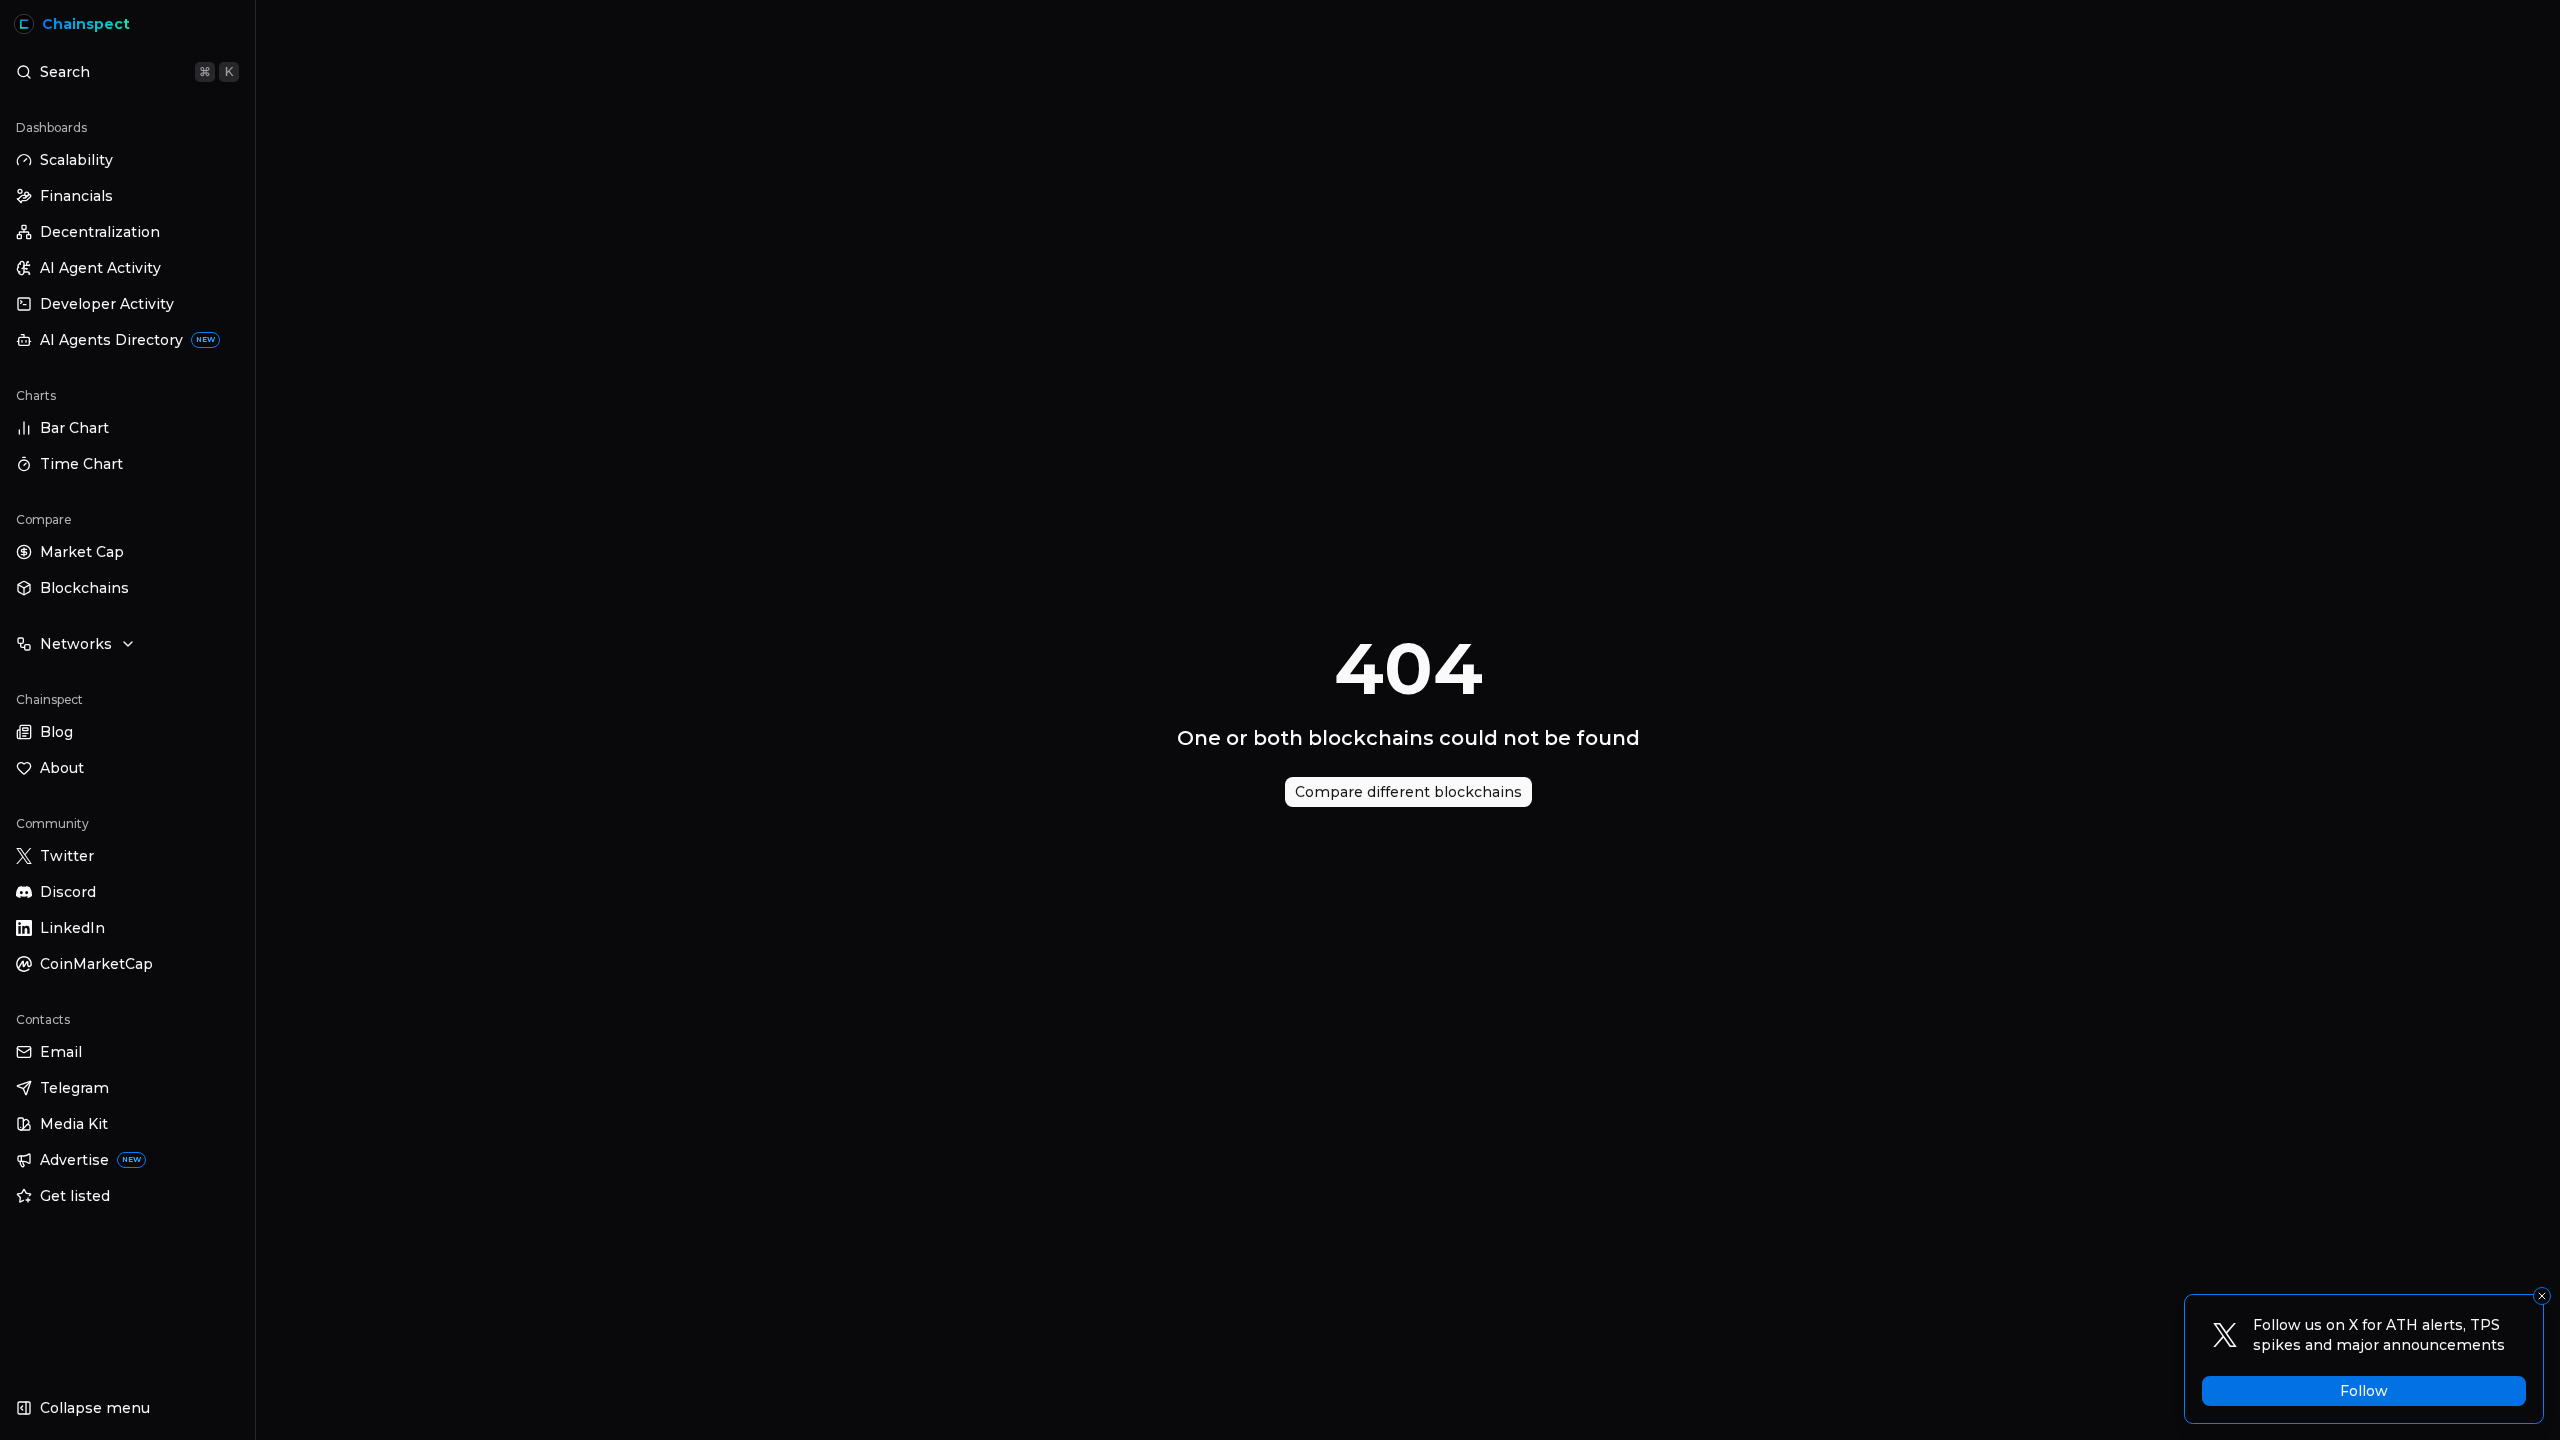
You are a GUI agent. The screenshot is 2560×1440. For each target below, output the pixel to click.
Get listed (75, 1196)
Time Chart (81, 464)
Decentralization (100, 232)
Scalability (76, 160)
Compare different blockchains (1408, 792)
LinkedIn (72, 928)
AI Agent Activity (100, 268)
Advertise (90, 1160)
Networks (76, 644)
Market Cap (82, 552)
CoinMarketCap (96, 964)
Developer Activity (107, 304)
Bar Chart (74, 428)
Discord (68, 892)
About (62, 768)
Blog (56, 732)
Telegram (74, 1088)
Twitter (67, 856)
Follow (2364, 1391)
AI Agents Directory (127, 340)
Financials (76, 196)
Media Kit (74, 1124)
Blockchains (84, 588)
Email (61, 1052)
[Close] (2542, 1296)
